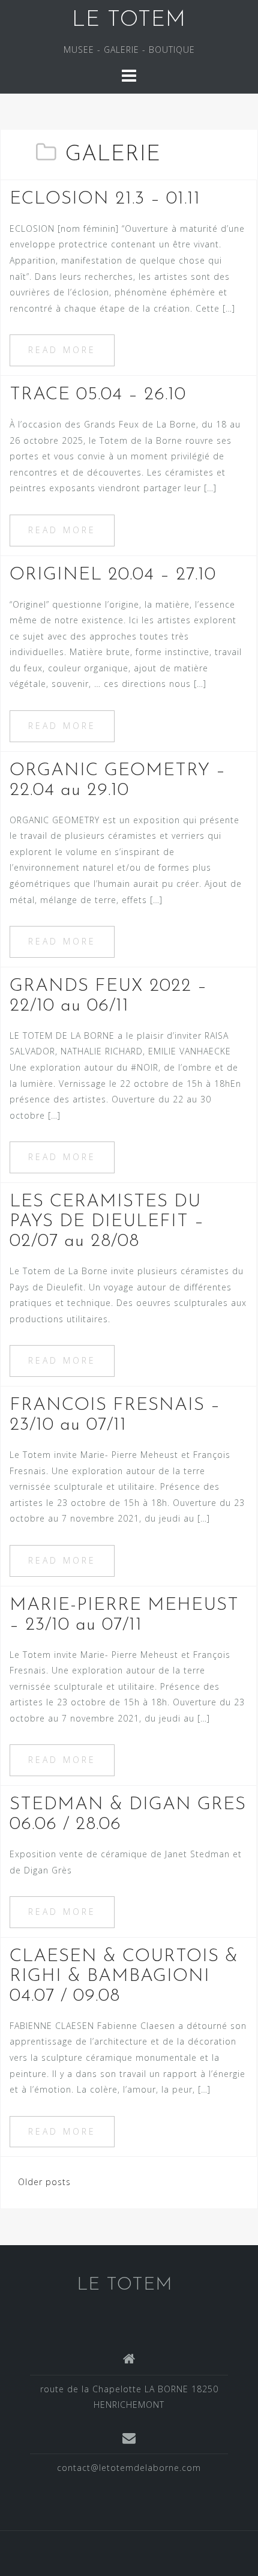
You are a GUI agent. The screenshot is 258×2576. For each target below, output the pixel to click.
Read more (62, 350)
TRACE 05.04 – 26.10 (98, 395)
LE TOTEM (129, 20)
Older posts (44, 2182)
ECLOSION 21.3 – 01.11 (105, 199)
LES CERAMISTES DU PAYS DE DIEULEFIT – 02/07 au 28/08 (107, 1222)
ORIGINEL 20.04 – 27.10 (113, 575)
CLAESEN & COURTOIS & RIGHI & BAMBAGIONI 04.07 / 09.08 (124, 1976)
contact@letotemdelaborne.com (129, 2468)
